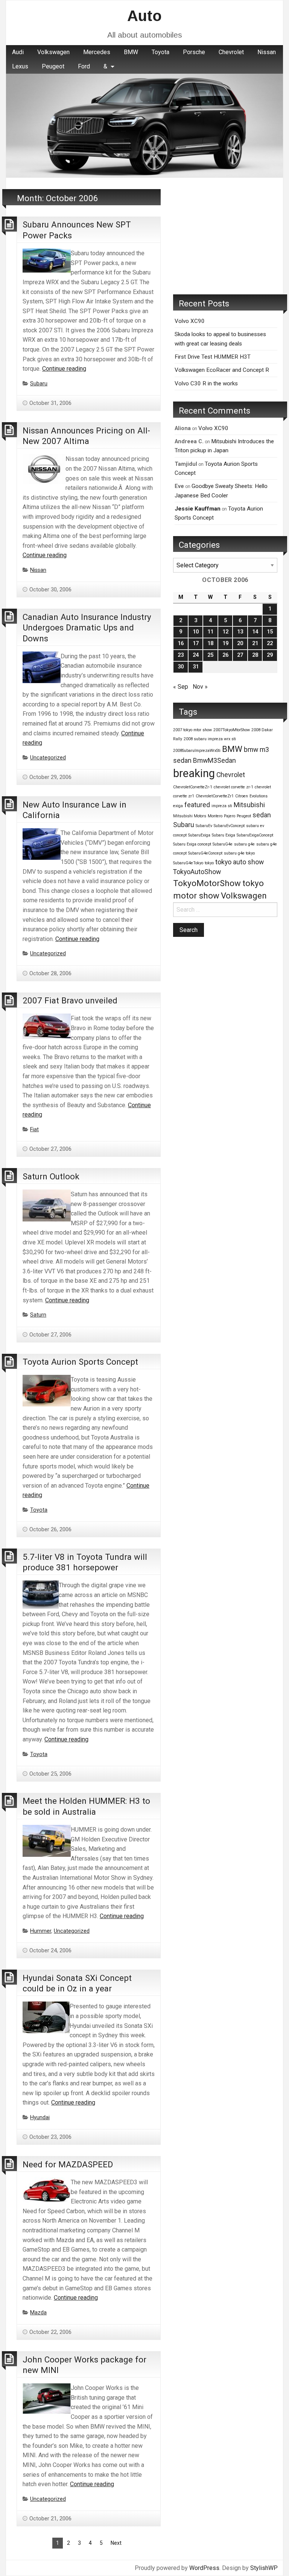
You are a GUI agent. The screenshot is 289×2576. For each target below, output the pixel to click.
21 (255, 643)
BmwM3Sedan (214, 761)
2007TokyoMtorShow (232, 730)
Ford (84, 66)
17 (196, 643)
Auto (144, 16)
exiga (178, 806)
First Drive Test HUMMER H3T (213, 357)
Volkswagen (53, 52)
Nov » (200, 687)
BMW (131, 52)
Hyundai (40, 2118)
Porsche (194, 52)
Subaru (39, 384)
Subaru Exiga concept (192, 844)
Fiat (34, 1130)
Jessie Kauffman (198, 509)
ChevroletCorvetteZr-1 (193, 787)
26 (225, 655)
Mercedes (97, 52)
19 (225, 643)
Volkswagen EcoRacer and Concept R (222, 370)
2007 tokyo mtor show (192, 730)
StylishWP (264, 2568)
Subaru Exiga (224, 835)
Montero (215, 816)
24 (196, 655)
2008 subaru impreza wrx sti (210, 739)
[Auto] (144, 125)
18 (210, 643)
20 (240, 643)
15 (270, 632)
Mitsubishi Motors (190, 816)
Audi (18, 52)
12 (225, 632)
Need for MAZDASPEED (68, 2164)
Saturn (38, 1315)
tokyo (209, 863)
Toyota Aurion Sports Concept (80, 1362)
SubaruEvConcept (229, 826)
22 (270, 643)
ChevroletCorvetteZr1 (215, 796)
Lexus (20, 66)
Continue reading (64, 369)
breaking (194, 773)
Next (116, 2543)
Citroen (242, 796)
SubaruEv (204, 826)
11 (210, 632)
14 (255, 632)
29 (270, 655)
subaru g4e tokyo (239, 853)
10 (196, 632)
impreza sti (222, 806)
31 (196, 667)
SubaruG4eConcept (205, 853)
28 (255, 655)
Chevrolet (231, 52)
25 (210, 655)
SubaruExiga (199, 835)
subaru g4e (244, 844)
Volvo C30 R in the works (206, 383)
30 (181, 667)
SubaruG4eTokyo (188, 863)
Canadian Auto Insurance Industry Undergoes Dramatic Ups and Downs (87, 628)
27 (240, 655)
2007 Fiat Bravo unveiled (70, 1000)
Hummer (41, 1931)
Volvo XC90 (190, 321)
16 (181, 643)
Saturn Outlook (51, 1176)
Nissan (267, 52)
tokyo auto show (240, 862)
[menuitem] (18, 52)
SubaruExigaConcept (255, 835)
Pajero (230, 816)
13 (240, 632)
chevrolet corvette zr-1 (233, 787)
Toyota (160, 52)
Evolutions (259, 796)
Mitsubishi (249, 805)
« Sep (181, 687)
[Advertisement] (225, 236)
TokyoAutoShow (197, 872)
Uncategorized (48, 758)
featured (197, 805)
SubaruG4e (223, 844)
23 (181, 655)
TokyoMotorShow (207, 883)
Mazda (38, 2313)
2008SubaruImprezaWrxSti (197, 751)
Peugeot (53, 66)
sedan (262, 815)
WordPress (204, 2568)
